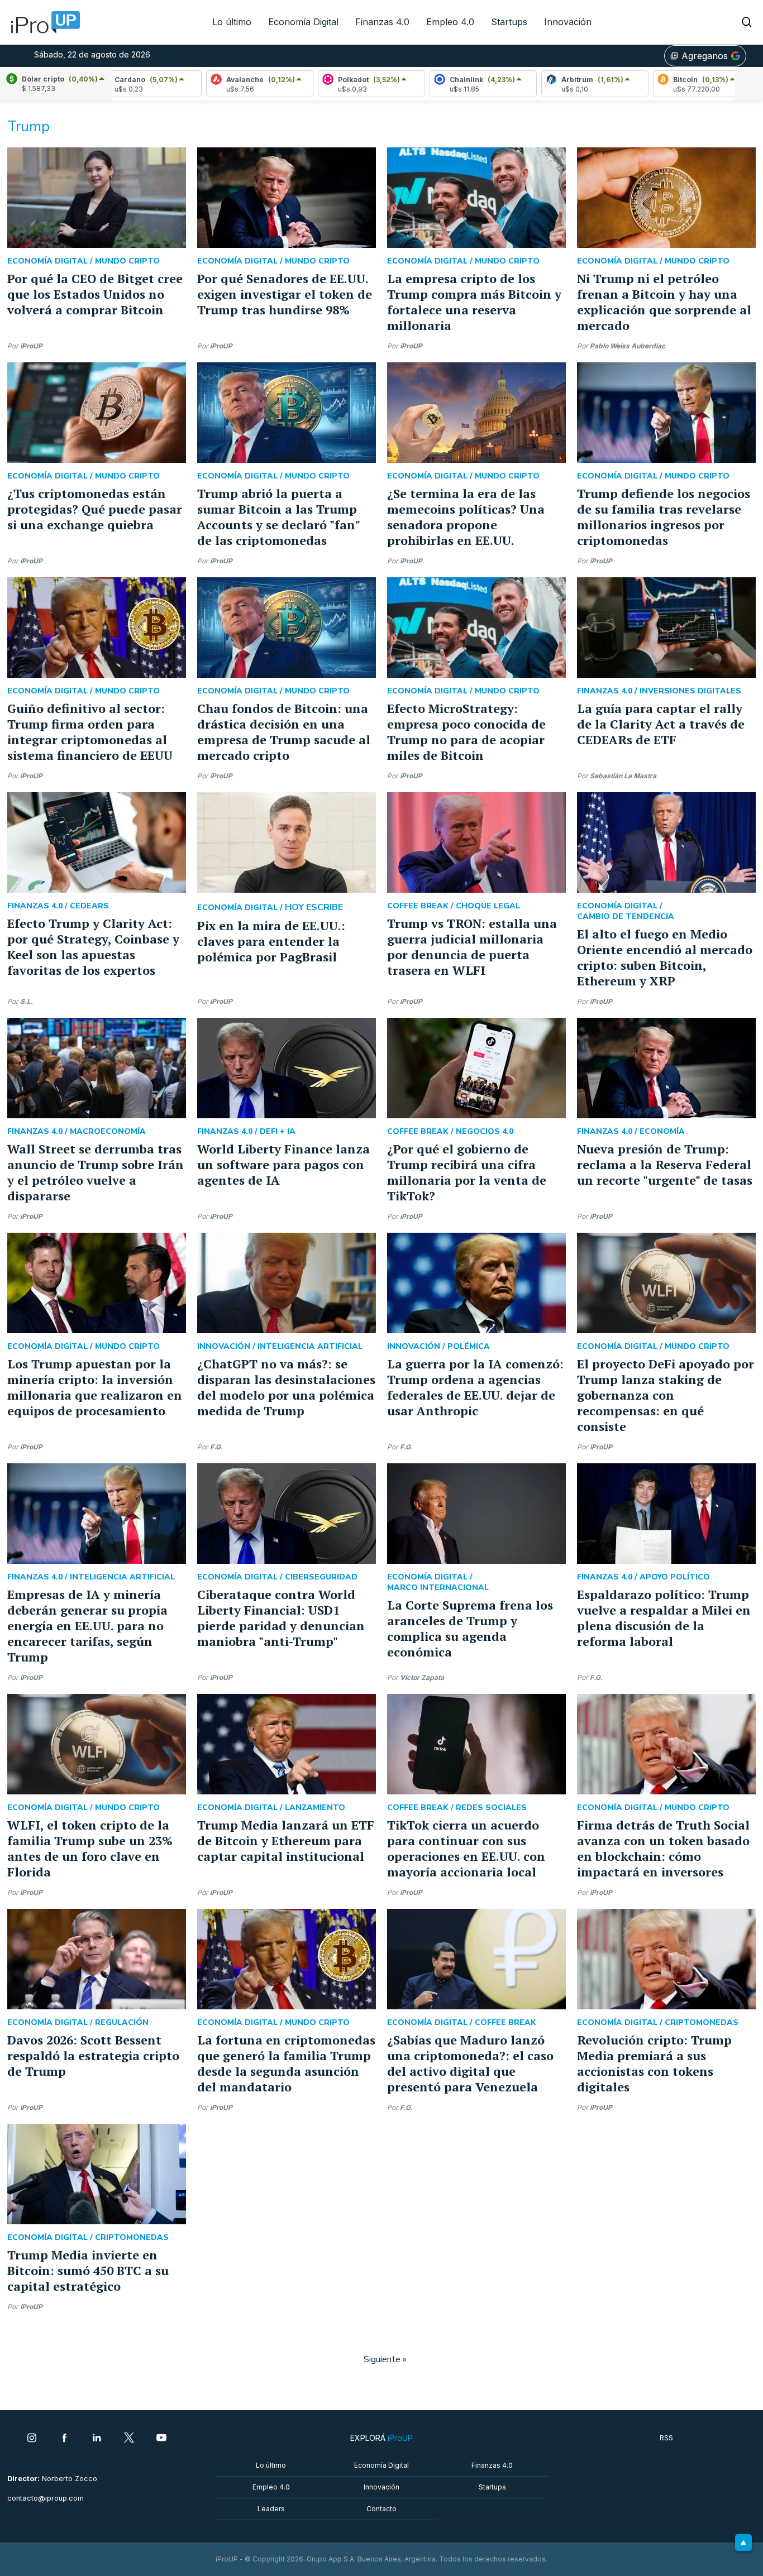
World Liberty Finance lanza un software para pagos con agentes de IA (283, 1164)
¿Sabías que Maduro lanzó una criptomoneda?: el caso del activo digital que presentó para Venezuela (470, 2063)
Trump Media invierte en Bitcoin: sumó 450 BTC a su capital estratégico (88, 2270)
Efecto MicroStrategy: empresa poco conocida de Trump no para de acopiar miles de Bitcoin (466, 732)
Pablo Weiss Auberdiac (628, 346)
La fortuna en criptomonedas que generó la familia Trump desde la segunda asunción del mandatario (286, 2063)
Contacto (381, 2509)
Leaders (271, 2509)
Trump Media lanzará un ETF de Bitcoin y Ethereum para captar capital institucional (286, 1840)
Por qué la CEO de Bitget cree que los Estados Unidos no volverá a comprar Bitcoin (95, 294)
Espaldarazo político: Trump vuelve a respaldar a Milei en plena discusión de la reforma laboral (664, 1618)
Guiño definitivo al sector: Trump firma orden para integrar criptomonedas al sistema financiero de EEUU (90, 732)
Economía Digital (303, 22)
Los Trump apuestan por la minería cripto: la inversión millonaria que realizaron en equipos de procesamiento (95, 1387)
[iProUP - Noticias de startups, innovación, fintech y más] (42, 22)
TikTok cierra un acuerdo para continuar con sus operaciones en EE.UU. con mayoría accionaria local (466, 1848)
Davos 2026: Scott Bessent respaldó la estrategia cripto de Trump (93, 2055)
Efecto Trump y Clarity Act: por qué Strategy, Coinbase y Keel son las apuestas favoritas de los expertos (93, 947)
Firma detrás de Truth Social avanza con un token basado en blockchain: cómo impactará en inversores (663, 1848)
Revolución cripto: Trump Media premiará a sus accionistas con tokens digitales (654, 2063)
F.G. (216, 1447)
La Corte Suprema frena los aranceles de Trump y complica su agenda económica (470, 1628)
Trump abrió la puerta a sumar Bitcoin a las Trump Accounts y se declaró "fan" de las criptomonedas (278, 517)
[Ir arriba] (743, 2543)
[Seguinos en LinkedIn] (97, 2439)
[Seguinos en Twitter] (129, 2439)
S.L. (27, 1001)
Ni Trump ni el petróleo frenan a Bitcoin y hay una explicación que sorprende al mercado (664, 302)
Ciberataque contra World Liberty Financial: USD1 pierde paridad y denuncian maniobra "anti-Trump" (281, 1618)
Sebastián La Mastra (623, 776)
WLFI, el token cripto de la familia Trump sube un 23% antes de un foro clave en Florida (90, 1848)
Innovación (568, 22)
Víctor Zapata (422, 1677)
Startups (509, 22)
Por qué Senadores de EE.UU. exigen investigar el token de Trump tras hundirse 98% (285, 294)
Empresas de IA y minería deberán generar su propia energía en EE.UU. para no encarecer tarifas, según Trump (87, 1625)
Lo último (232, 22)
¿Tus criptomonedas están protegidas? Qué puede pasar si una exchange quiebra (95, 509)
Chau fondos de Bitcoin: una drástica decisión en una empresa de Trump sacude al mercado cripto (284, 732)
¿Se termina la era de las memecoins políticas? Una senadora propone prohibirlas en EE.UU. (466, 517)
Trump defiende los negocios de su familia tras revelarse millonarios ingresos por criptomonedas (664, 517)
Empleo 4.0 (450, 22)
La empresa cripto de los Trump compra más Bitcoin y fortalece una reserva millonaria (474, 302)
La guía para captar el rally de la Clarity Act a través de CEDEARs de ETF (661, 724)
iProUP (31, 346)
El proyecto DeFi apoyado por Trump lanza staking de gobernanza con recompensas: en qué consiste (666, 1395)
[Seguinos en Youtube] (161, 2439)
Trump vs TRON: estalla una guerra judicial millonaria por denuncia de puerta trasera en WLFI (472, 947)
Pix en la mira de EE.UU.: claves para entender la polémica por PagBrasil (271, 941)
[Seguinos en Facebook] (64, 2439)
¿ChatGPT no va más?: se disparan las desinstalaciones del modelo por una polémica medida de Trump (286, 1387)
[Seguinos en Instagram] (32, 2439)
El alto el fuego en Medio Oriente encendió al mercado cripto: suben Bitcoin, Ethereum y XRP (665, 957)
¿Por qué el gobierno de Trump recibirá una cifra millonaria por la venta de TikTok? (467, 1172)
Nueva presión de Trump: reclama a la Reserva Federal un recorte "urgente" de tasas (665, 1164)
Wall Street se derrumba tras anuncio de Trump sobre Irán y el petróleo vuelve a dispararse (96, 1172)
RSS (666, 2438)
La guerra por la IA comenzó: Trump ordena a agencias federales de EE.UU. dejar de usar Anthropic (475, 1387)
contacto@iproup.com (46, 2498)
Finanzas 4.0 (382, 22)
